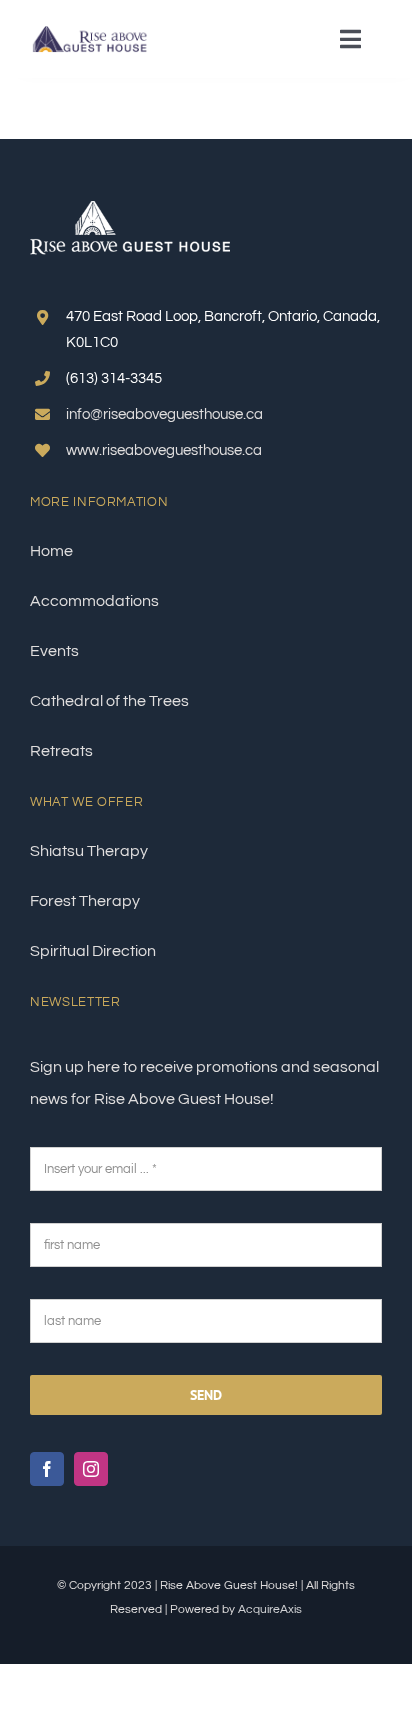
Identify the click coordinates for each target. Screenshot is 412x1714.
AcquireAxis (270, 1609)
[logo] (91, 33)
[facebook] (47, 1469)
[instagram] (91, 1469)
